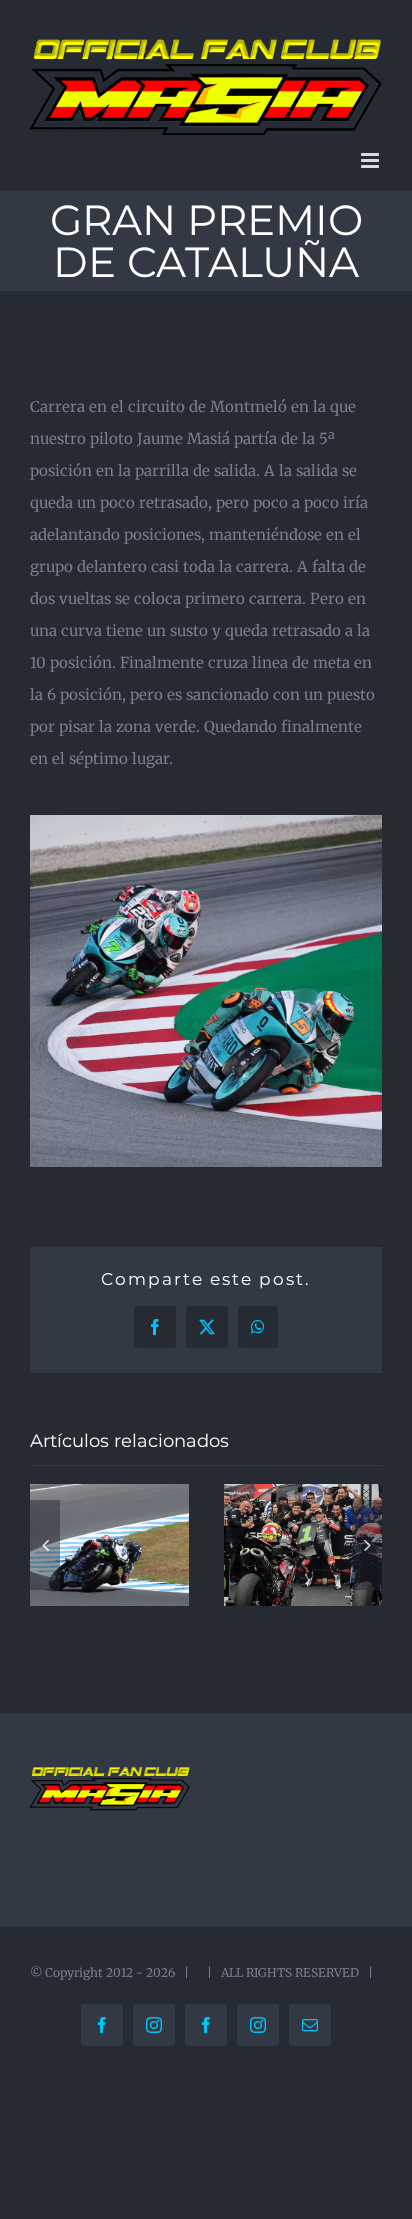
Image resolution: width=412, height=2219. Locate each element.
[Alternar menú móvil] (371, 160)
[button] (45, 1545)
